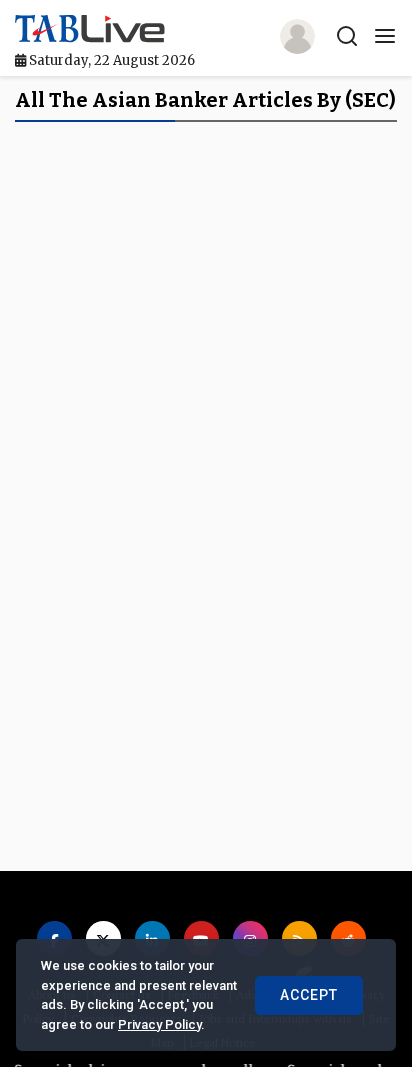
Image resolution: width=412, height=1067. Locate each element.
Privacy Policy (159, 1024)
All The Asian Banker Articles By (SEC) (205, 100)
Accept (309, 995)
